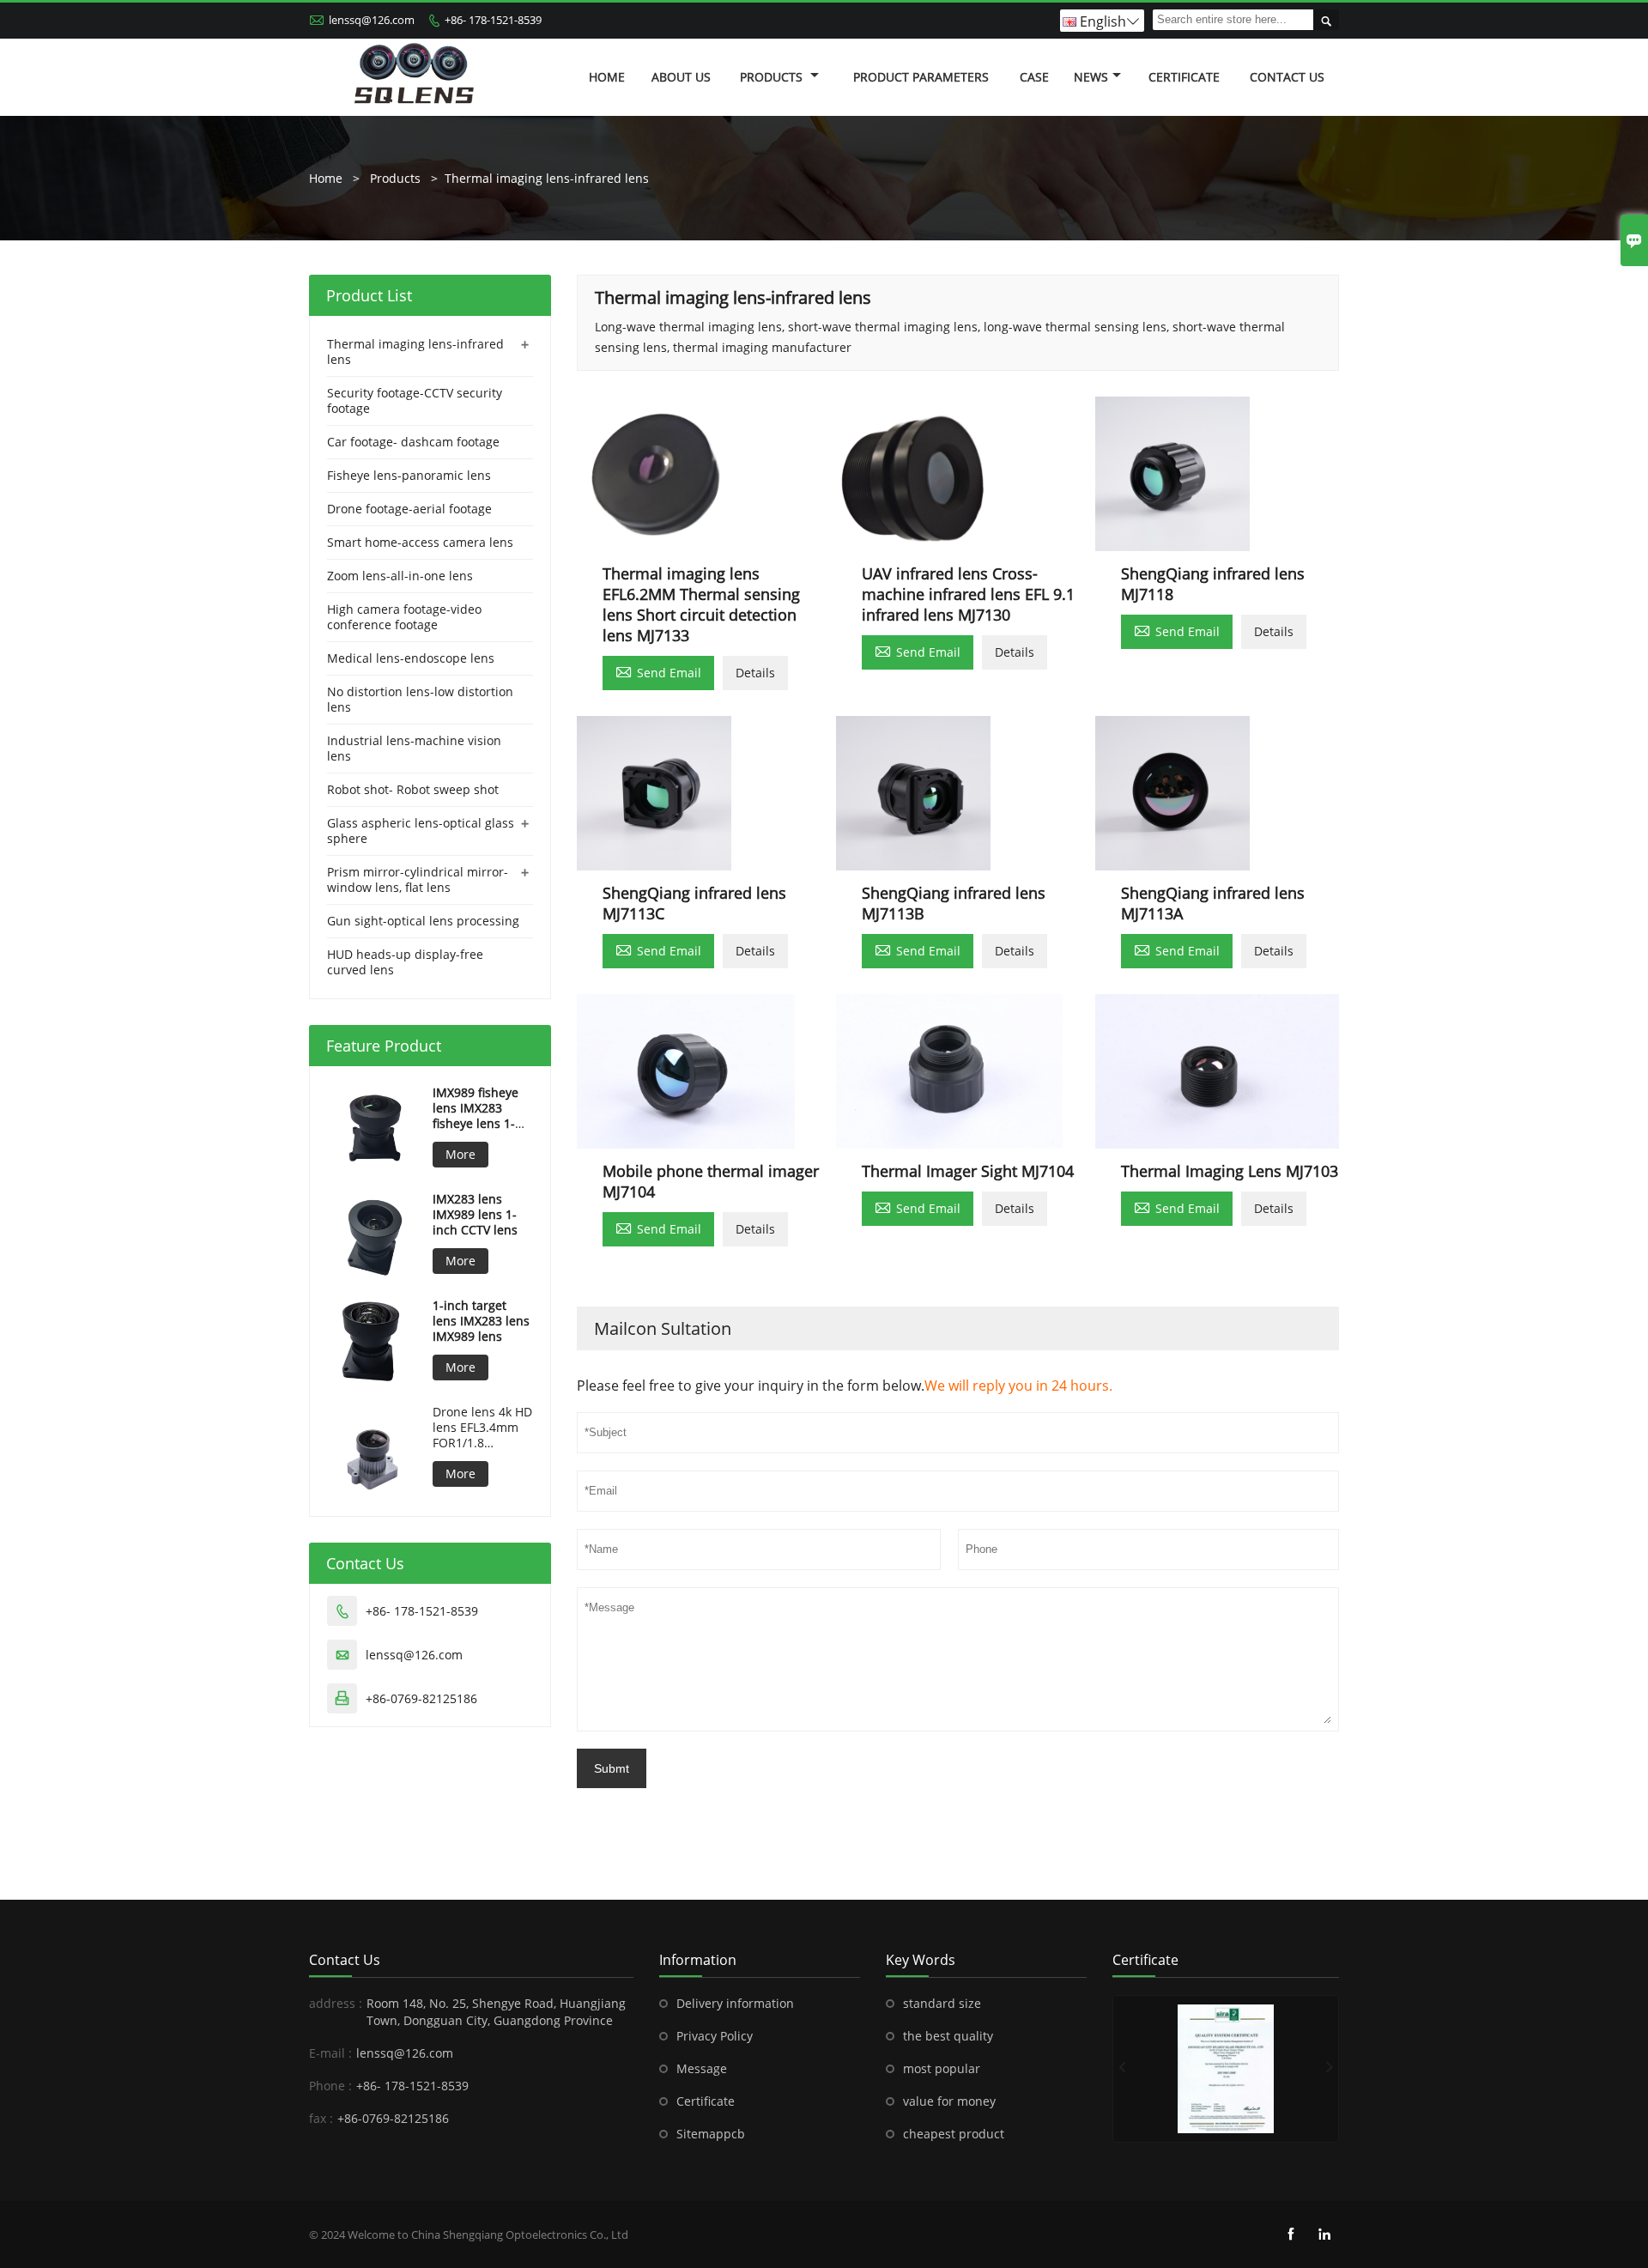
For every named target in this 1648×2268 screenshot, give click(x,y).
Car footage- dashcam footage (413, 442)
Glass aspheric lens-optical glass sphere (421, 831)
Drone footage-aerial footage (409, 509)
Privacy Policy (715, 2036)
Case (1034, 77)
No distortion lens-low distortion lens (420, 699)
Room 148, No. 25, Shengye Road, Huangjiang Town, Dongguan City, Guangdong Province (496, 2012)
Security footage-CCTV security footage (415, 400)
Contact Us (1287, 77)
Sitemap (700, 2134)
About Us (681, 77)
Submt (612, 1768)
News (1091, 77)
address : (336, 2003)
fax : (321, 2118)
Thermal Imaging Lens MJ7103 (1230, 1171)
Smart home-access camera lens (420, 542)
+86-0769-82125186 (421, 1698)
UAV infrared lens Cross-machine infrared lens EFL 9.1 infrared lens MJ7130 (968, 594)
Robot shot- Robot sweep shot (413, 789)
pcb (734, 2134)
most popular (942, 2068)
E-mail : (330, 2053)
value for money (949, 2101)
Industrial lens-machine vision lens (414, 748)
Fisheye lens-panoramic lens (409, 475)
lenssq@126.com (372, 20)
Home (607, 77)
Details (755, 673)
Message (702, 2068)
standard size (942, 2003)
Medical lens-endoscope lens (411, 658)
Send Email (658, 671)
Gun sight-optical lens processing (423, 921)
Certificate (1184, 77)
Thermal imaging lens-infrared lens (547, 178)
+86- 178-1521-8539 (493, 20)
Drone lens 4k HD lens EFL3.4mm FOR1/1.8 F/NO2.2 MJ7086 (482, 1428)
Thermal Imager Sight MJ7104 (968, 1171)
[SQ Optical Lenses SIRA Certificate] (1226, 2069)
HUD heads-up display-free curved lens (405, 962)
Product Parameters (921, 77)
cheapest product (954, 2134)
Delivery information (735, 2003)
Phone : (330, 2086)
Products (773, 77)
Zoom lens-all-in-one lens (400, 576)
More (460, 1154)
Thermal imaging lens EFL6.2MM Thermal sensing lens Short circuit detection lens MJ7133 (701, 604)
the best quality (948, 2036)
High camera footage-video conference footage (404, 617)
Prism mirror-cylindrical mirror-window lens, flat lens (418, 879)
